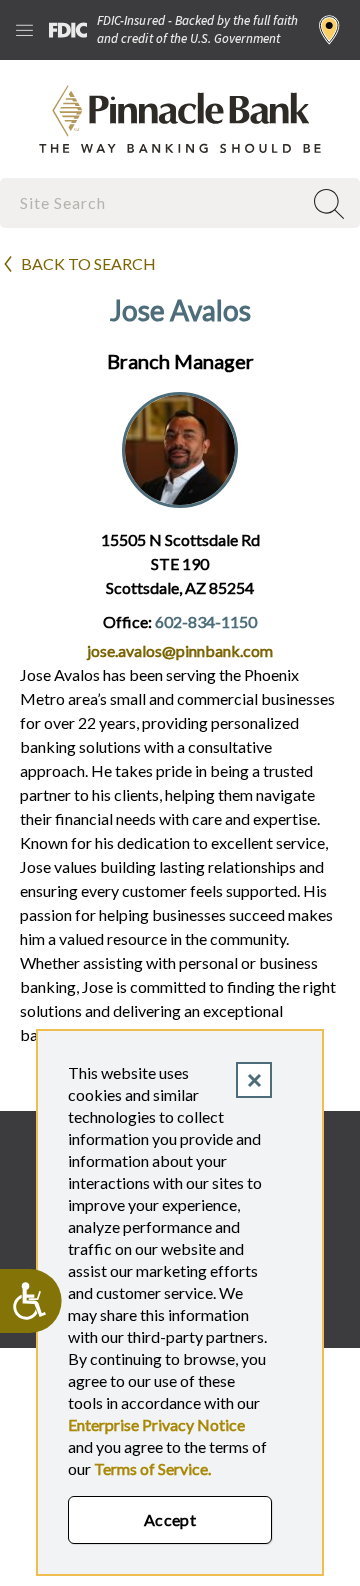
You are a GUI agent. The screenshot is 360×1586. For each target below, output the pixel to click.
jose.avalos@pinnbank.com (180, 650)
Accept (170, 1519)
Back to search (88, 263)
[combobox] (153, 202)
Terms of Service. (152, 1468)
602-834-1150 (206, 621)
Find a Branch (329, 30)
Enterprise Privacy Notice (156, 1424)
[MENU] (24, 30)
